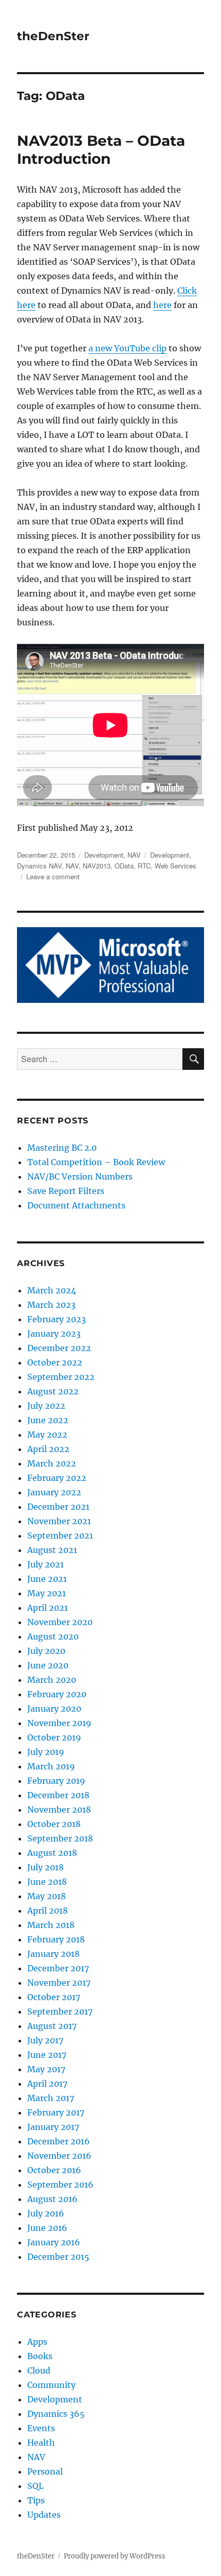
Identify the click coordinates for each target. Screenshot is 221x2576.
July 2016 (46, 2213)
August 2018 (52, 1853)
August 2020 (53, 1636)
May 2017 (46, 2069)
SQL (35, 2486)
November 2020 (60, 1622)
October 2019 (54, 1737)
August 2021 (52, 1550)
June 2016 (47, 2228)
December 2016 (59, 2141)
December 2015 (58, 2257)
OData (124, 866)
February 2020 (57, 1694)
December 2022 (59, 1348)
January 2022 (54, 1492)
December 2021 (58, 1507)
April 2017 (47, 2084)
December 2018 (58, 1795)
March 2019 (51, 1766)
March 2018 (51, 1925)
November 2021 (59, 1521)
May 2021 (47, 1593)
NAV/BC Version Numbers (80, 1176)
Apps (37, 2342)
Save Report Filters (66, 1191)
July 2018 (45, 1867)
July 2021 (45, 1564)
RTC (144, 866)
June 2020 (48, 1665)
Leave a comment (53, 876)
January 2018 (53, 1954)
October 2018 (54, 1824)
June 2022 (48, 1420)
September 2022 (61, 1377)
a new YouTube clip (127, 348)
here (162, 305)
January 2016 (54, 2242)
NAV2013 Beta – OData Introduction (101, 150)
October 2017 (54, 1997)
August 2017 (52, 2026)
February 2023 (57, 1319)
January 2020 (54, 1709)
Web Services (176, 866)
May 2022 (47, 1435)
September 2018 (60, 1838)
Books (40, 2356)
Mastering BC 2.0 (62, 1148)
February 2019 (56, 1781)
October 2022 (55, 1362)
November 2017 (59, 1983)
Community (51, 2385)
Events (41, 2428)
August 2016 (52, 2199)
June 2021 (47, 1579)
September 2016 (60, 2185)
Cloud (39, 2370)
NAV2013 (97, 866)
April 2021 (48, 1608)
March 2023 (51, 1305)
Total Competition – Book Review (96, 1162)
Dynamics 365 (56, 2414)
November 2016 (59, 2156)
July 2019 (46, 1752)
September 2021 (60, 1536)
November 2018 (59, 1810)
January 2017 (53, 2127)
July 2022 (46, 1406)
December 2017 (58, 1968)
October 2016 (54, 2170)
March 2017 (51, 2098)
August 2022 (53, 1391)
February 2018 (56, 1939)
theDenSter (53, 36)
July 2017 (45, 2040)
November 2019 (59, 1723)
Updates (44, 2515)
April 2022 (48, 1449)
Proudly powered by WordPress (115, 2556)
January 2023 (54, 1334)
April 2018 (48, 1910)
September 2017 (60, 2011)
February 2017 (56, 2112)
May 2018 (47, 1896)
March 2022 (52, 1463)
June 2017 (47, 2055)
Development (104, 855)
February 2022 (57, 1478)
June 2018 (47, 1882)
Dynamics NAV (39, 866)
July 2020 (46, 1651)
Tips (36, 2500)
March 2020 (52, 1680)
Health (41, 2443)
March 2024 (52, 1290)
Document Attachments (76, 1205)
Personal (45, 2471)
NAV (134, 855)
